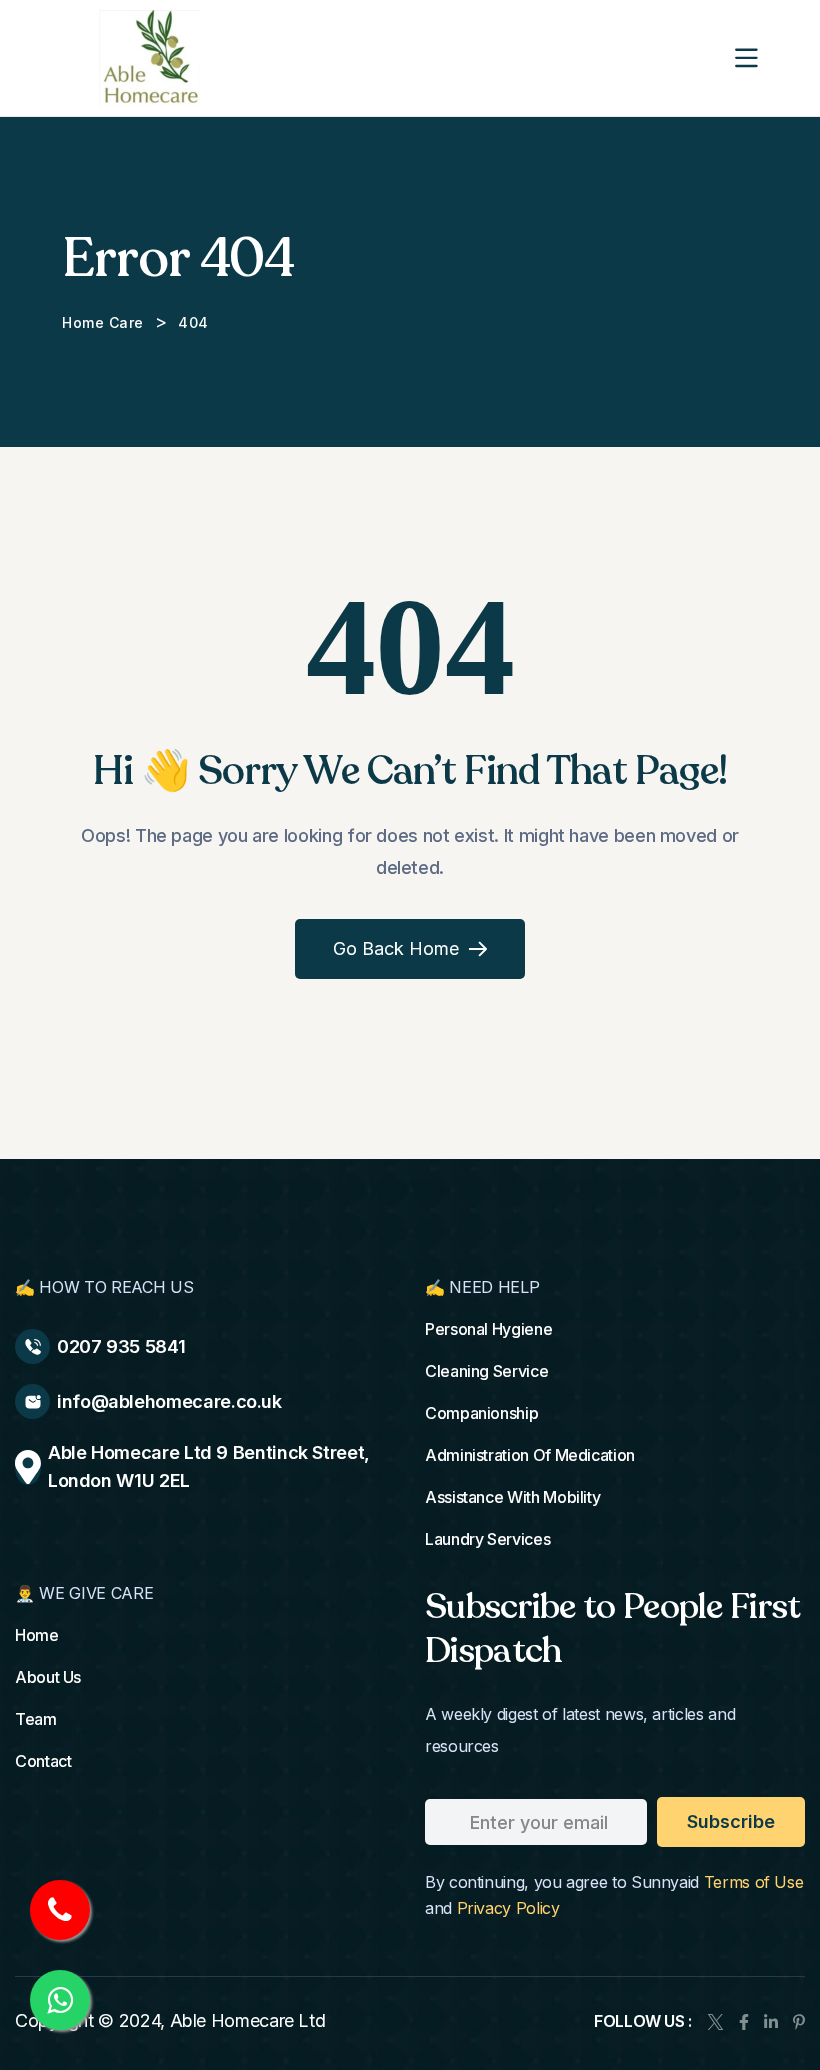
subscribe (731, 1821)
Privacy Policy (508, 1908)
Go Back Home (396, 948)
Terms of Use (754, 1882)
